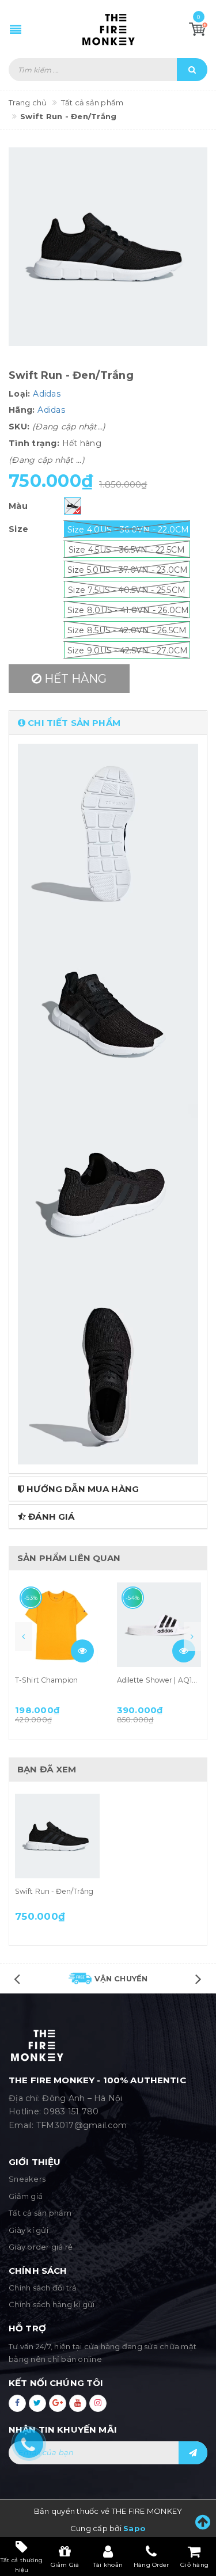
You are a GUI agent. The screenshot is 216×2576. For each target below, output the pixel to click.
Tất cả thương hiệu (22, 2564)
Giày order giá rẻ (41, 2247)
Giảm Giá (65, 2565)
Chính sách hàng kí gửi (52, 2304)
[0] (198, 29)
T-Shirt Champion (46, 1680)
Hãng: (22, 410)
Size (18, 529)
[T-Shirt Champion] (57, 1625)
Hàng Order (151, 2565)
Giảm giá (26, 2196)
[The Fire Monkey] (108, 29)
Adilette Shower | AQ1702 (161, 1680)
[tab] (108, 723)
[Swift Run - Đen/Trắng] (57, 1836)
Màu (18, 506)
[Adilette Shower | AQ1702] (159, 1625)
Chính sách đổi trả (43, 2288)
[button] (108, 723)
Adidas (47, 394)
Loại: (19, 394)
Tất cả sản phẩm (40, 2213)
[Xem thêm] (82, 1651)
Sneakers (27, 2179)
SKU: (19, 427)
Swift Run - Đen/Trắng (54, 1891)
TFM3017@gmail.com (82, 2125)
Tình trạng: (34, 443)
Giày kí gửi (29, 2230)
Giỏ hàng (194, 2565)
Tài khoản (108, 2565)
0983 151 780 (71, 2111)
